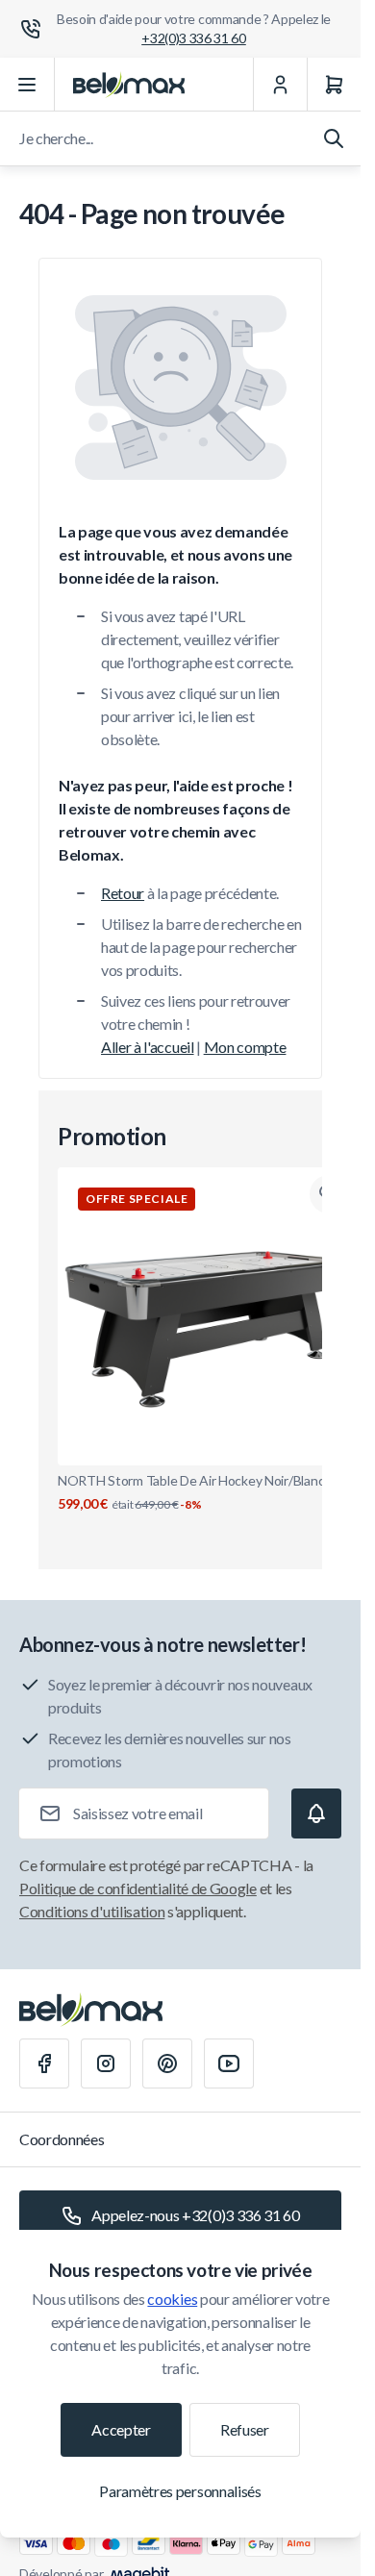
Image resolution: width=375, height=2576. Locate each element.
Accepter (121, 2429)
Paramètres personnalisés (180, 2491)
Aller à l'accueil (148, 1047)
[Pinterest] (167, 2063)
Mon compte (245, 1047)
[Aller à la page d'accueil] (129, 85)
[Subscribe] (316, 1813)
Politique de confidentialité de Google (138, 1888)
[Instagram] (106, 2063)
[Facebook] (44, 2063)
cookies (172, 2299)
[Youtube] (229, 2063)
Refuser (245, 2429)
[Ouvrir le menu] (27, 85)
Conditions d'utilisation (92, 1911)
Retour (123, 893)
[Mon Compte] (280, 85)
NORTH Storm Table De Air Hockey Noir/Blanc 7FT (204, 1492)
